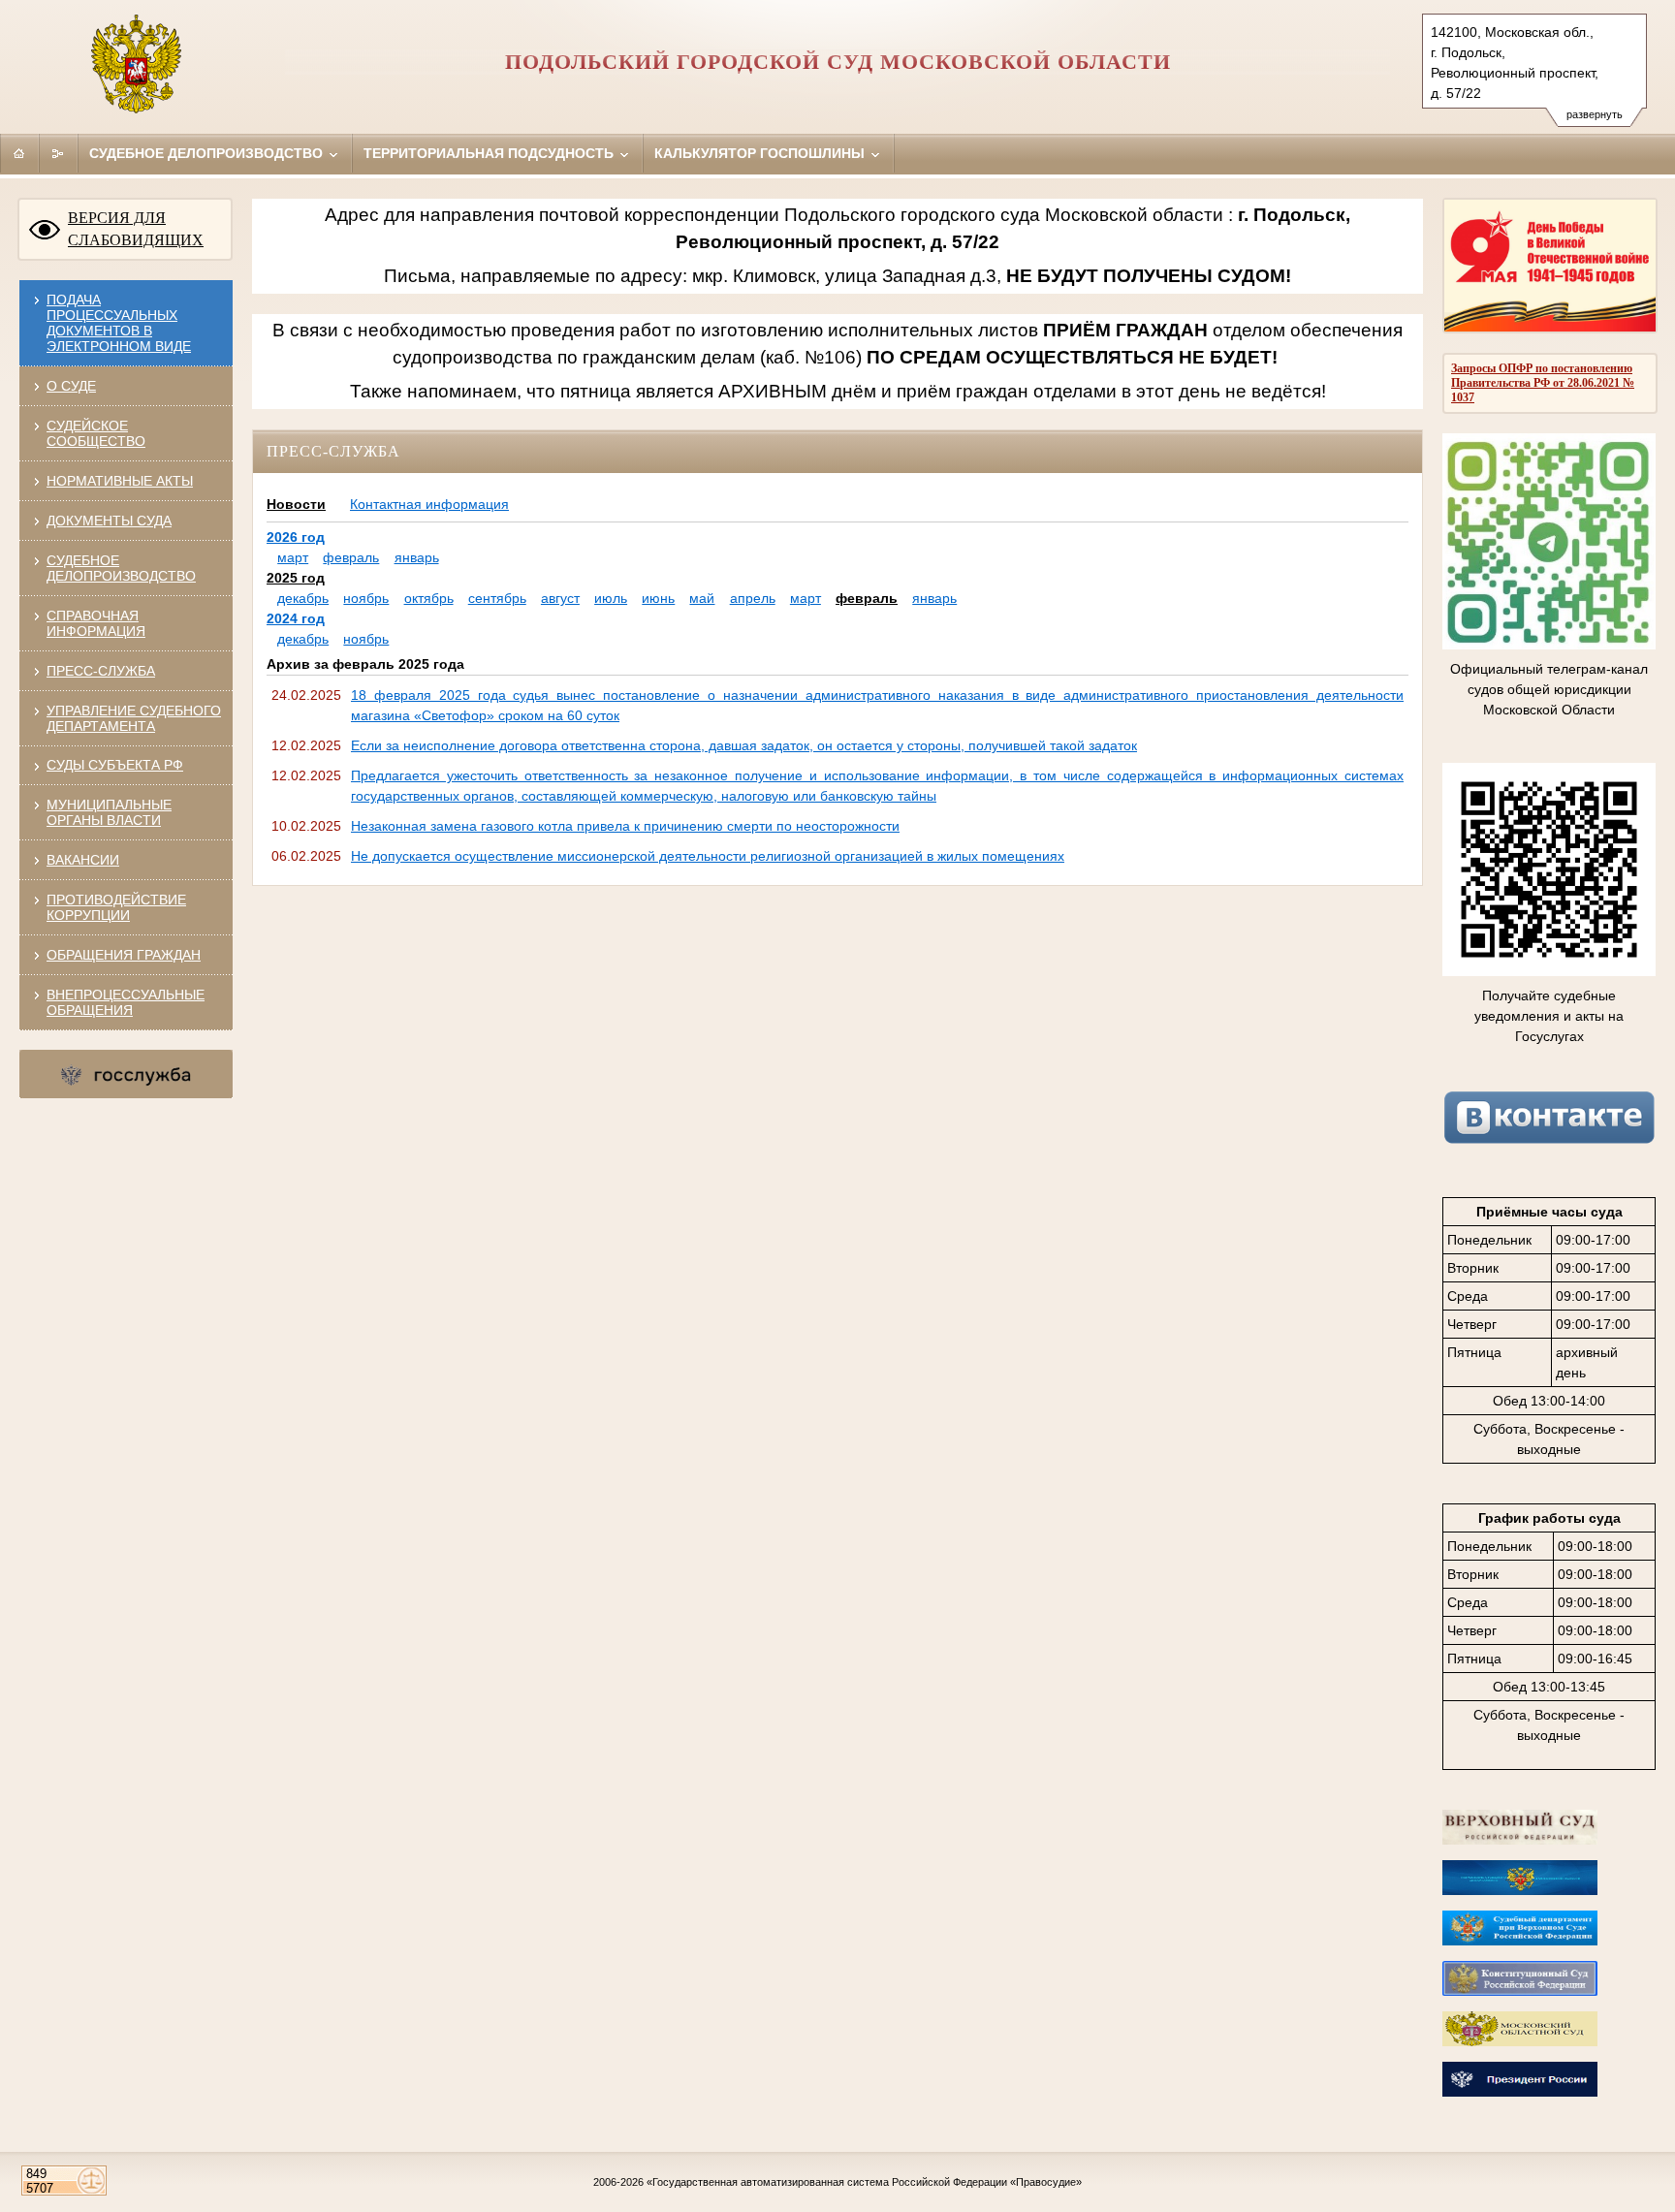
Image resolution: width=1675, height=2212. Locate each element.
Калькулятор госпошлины (761, 153)
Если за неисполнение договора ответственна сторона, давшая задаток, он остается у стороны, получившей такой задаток (744, 745)
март (293, 557)
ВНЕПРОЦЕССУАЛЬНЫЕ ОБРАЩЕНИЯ (126, 1002)
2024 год (296, 618)
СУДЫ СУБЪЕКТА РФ (115, 765)
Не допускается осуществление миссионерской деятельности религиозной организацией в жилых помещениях (708, 856)
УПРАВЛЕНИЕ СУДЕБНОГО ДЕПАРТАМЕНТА (134, 718)
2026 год (296, 537)
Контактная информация (429, 504)
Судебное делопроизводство (208, 153)
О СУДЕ (71, 386)
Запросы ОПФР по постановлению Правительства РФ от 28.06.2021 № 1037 (1543, 383)
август (560, 598)
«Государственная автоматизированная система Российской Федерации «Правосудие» (864, 2182)
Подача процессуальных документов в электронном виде (119, 323)
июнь (658, 598)
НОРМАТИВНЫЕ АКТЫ (120, 481)
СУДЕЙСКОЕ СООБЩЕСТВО (96, 433)
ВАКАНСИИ (83, 860)
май (702, 598)
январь (417, 557)
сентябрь (497, 598)
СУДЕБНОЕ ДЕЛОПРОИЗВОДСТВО (121, 568)
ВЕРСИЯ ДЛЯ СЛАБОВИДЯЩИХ (136, 229)
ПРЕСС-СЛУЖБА (101, 671)
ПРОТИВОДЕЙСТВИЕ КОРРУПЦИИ (116, 907)
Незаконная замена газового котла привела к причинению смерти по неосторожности (625, 826)
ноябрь (366, 598)
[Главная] (19, 153)
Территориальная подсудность (490, 153)
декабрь (303, 598)
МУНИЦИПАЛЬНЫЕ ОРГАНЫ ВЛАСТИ (109, 812)
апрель (753, 598)
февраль (351, 557)
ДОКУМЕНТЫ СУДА (109, 521)
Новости (296, 504)
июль (611, 598)
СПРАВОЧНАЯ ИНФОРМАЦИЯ (96, 623)
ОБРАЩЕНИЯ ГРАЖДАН (124, 955)
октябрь (429, 598)
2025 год (296, 578)
